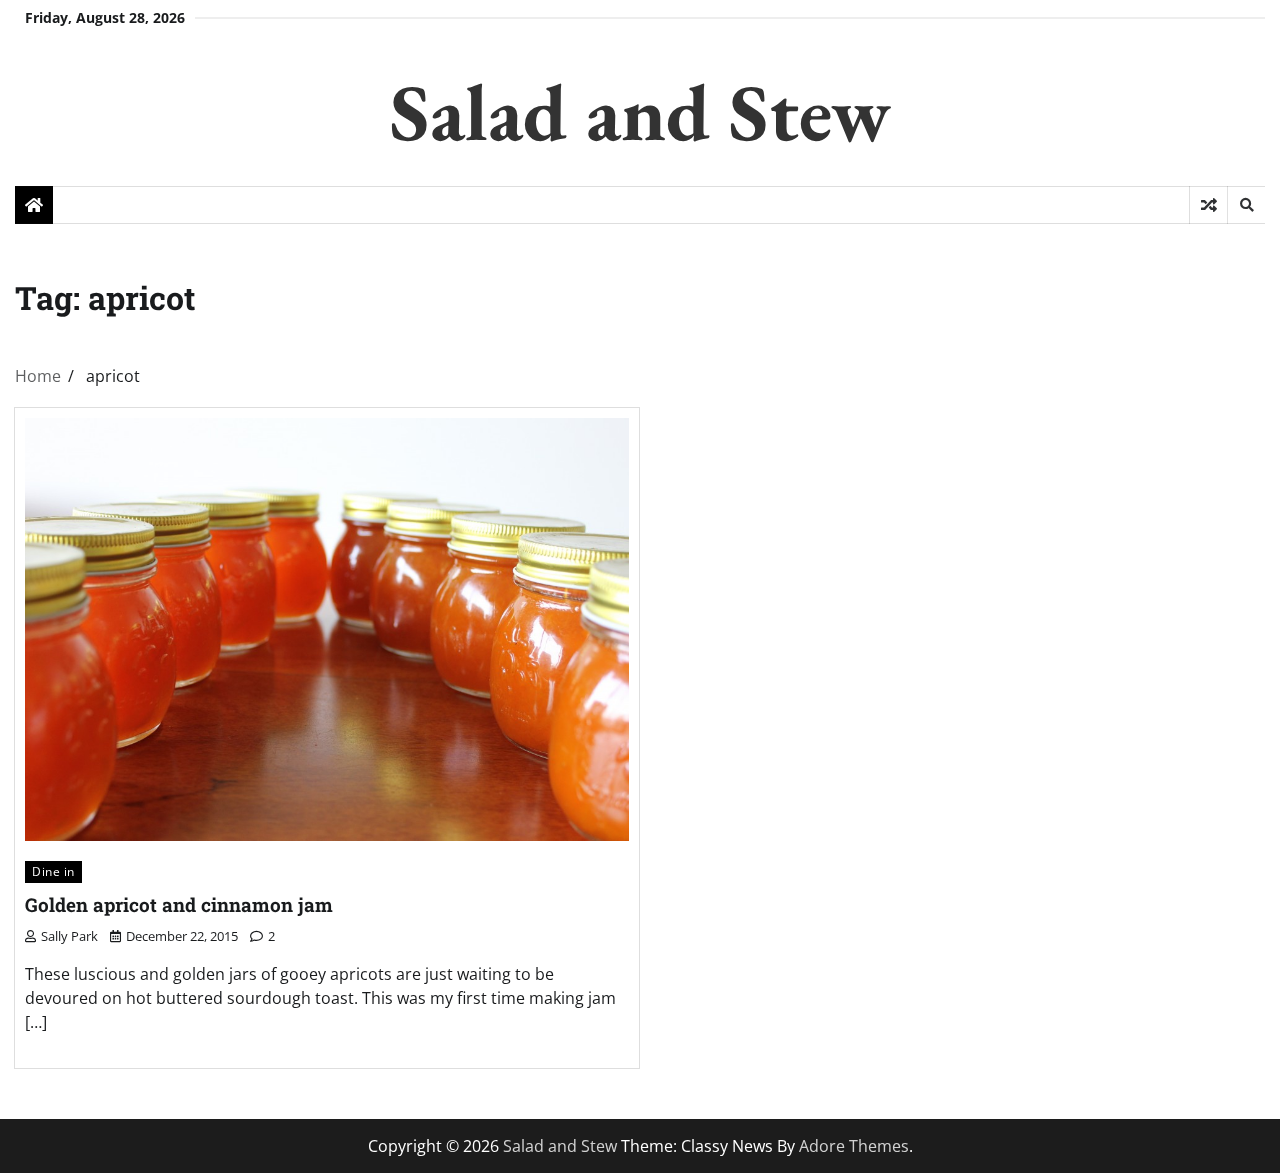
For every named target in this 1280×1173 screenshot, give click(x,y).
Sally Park (69, 936)
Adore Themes (854, 1146)
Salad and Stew (640, 111)
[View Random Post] (1208, 205)
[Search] (1246, 205)
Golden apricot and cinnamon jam (179, 904)
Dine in (53, 871)
